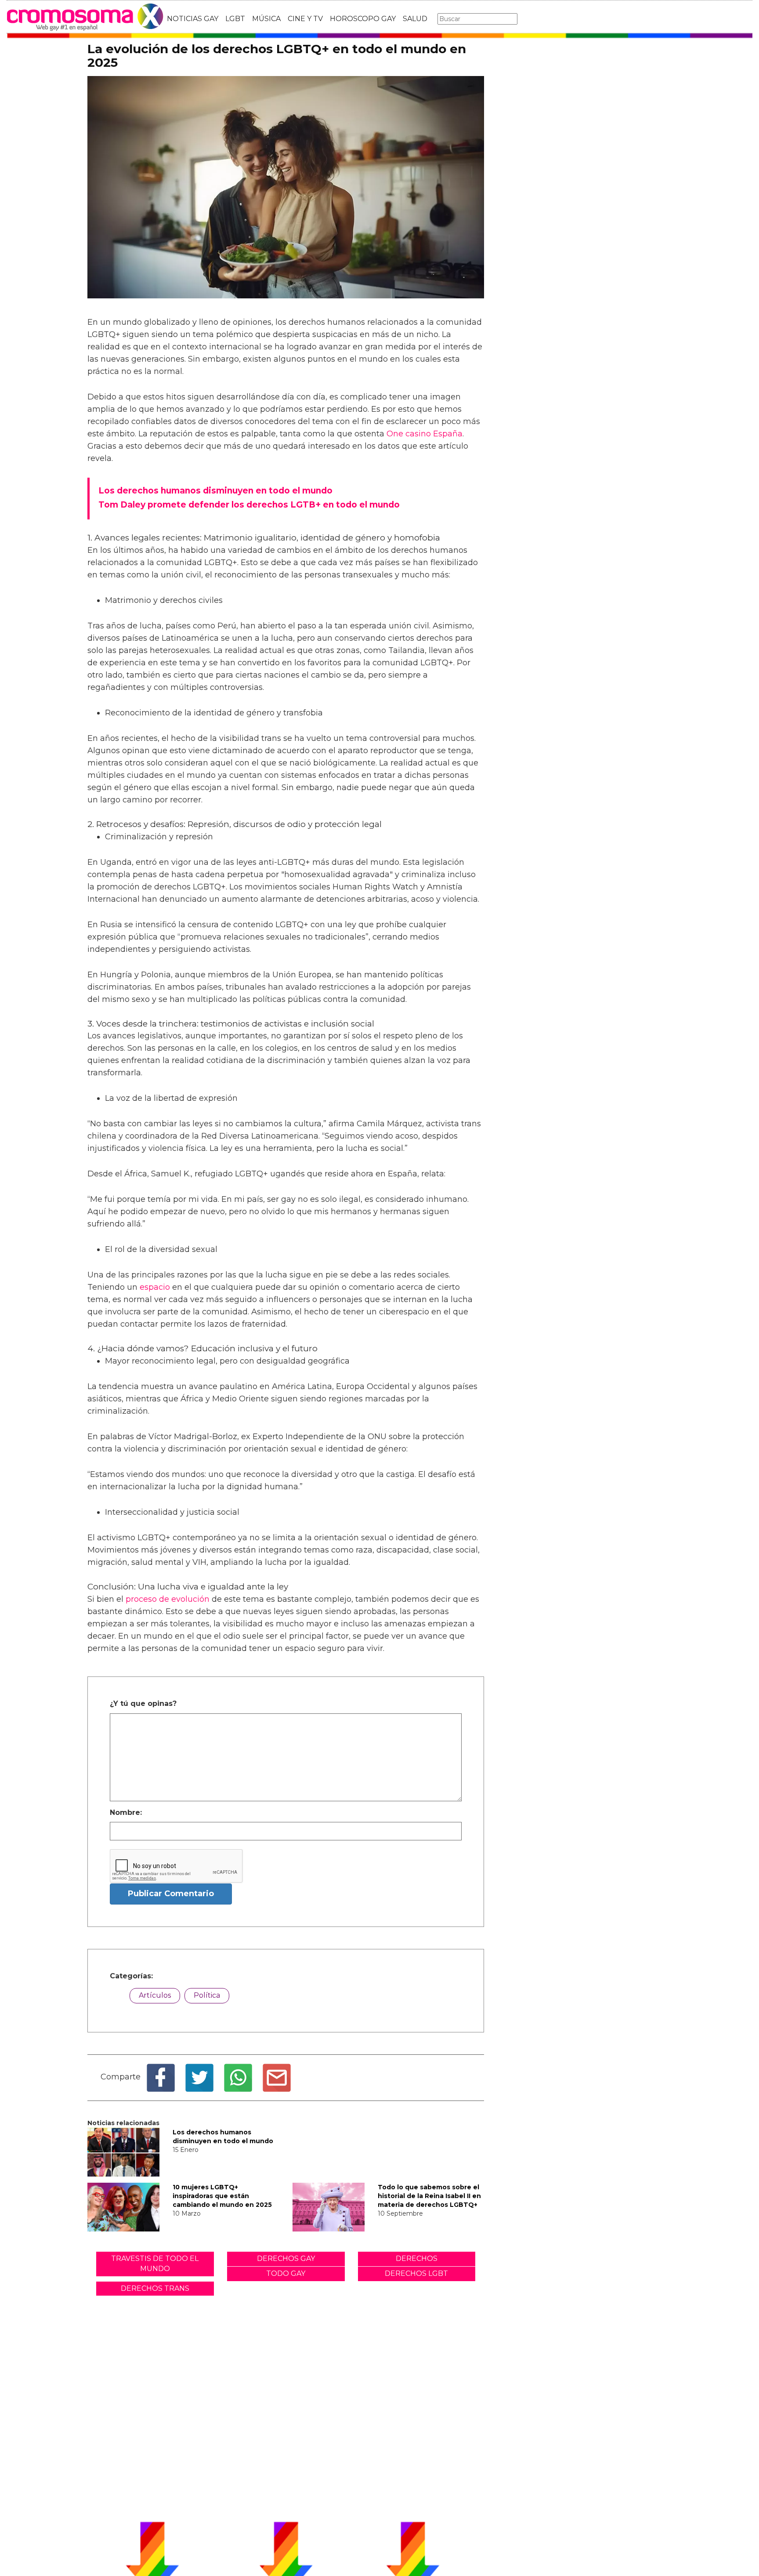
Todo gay (286, 2273)
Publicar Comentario (171, 1894)
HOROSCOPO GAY (363, 19)
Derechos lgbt (416, 2273)
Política (207, 1995)
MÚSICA (266, 19)
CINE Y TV (305, 19)
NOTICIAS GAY (193, 19)
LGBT (235, 19)
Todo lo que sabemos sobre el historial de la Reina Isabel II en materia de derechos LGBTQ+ (429, 2196)
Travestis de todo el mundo (155, 2264)
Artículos (155, 1995)
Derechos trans (155, 2288)
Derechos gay (286, 2259)
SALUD (415, 19)
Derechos (417, 2259)
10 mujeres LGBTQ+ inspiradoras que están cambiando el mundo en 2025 (222, 2196)
